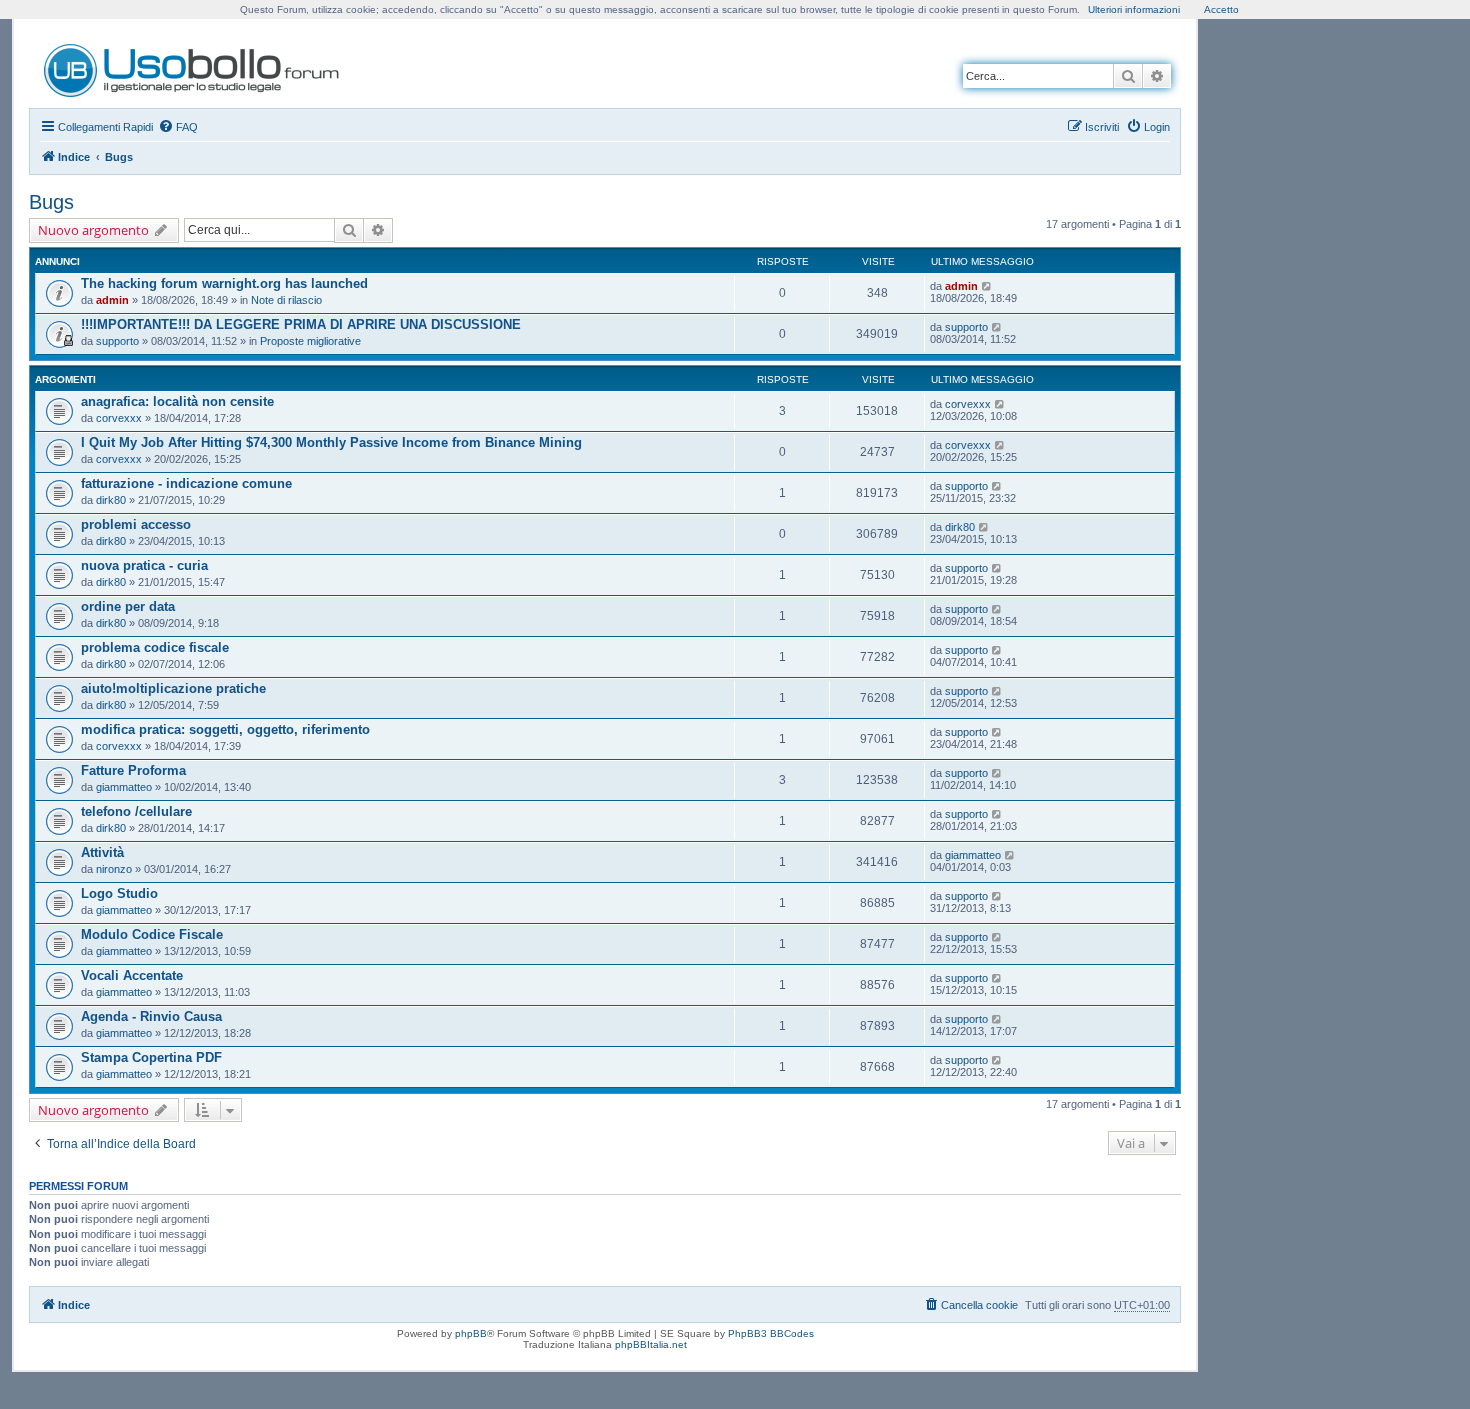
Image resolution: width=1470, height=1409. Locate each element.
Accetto (1221, 9)
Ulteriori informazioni (1134, 9)
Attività (102, 852)
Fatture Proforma (133, 770)
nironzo (114, 869)
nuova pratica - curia (144, 565)
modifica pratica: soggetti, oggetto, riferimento (225, 729)
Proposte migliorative (310, 341)
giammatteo (124, 787)
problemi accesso (136, 524)
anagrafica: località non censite (177, 401)
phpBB (471, 1333)
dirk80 (111, 500)
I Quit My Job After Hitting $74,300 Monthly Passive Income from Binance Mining (331, 442)
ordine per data (128, 606)
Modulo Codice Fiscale (152, 934)
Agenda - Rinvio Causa (151, 1016)
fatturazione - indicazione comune (186, 483)
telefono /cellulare (136, 811)
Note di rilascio (286, 300)
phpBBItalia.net (651, 1344)
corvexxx (119, 418)
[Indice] (193, 66)
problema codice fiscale (155, 647)
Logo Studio (119, 893)
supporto (117, 341)
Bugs (51, 202)
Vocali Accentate (132, 975)
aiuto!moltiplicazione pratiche (173, 688)
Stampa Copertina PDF (151, 1057)
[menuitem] (178, 127)
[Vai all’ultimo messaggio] (987, 286)
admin (112, 300)
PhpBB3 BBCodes (771, 1333)
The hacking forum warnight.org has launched (224, 283)
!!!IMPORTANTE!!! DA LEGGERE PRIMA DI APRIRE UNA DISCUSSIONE (301, 324)
